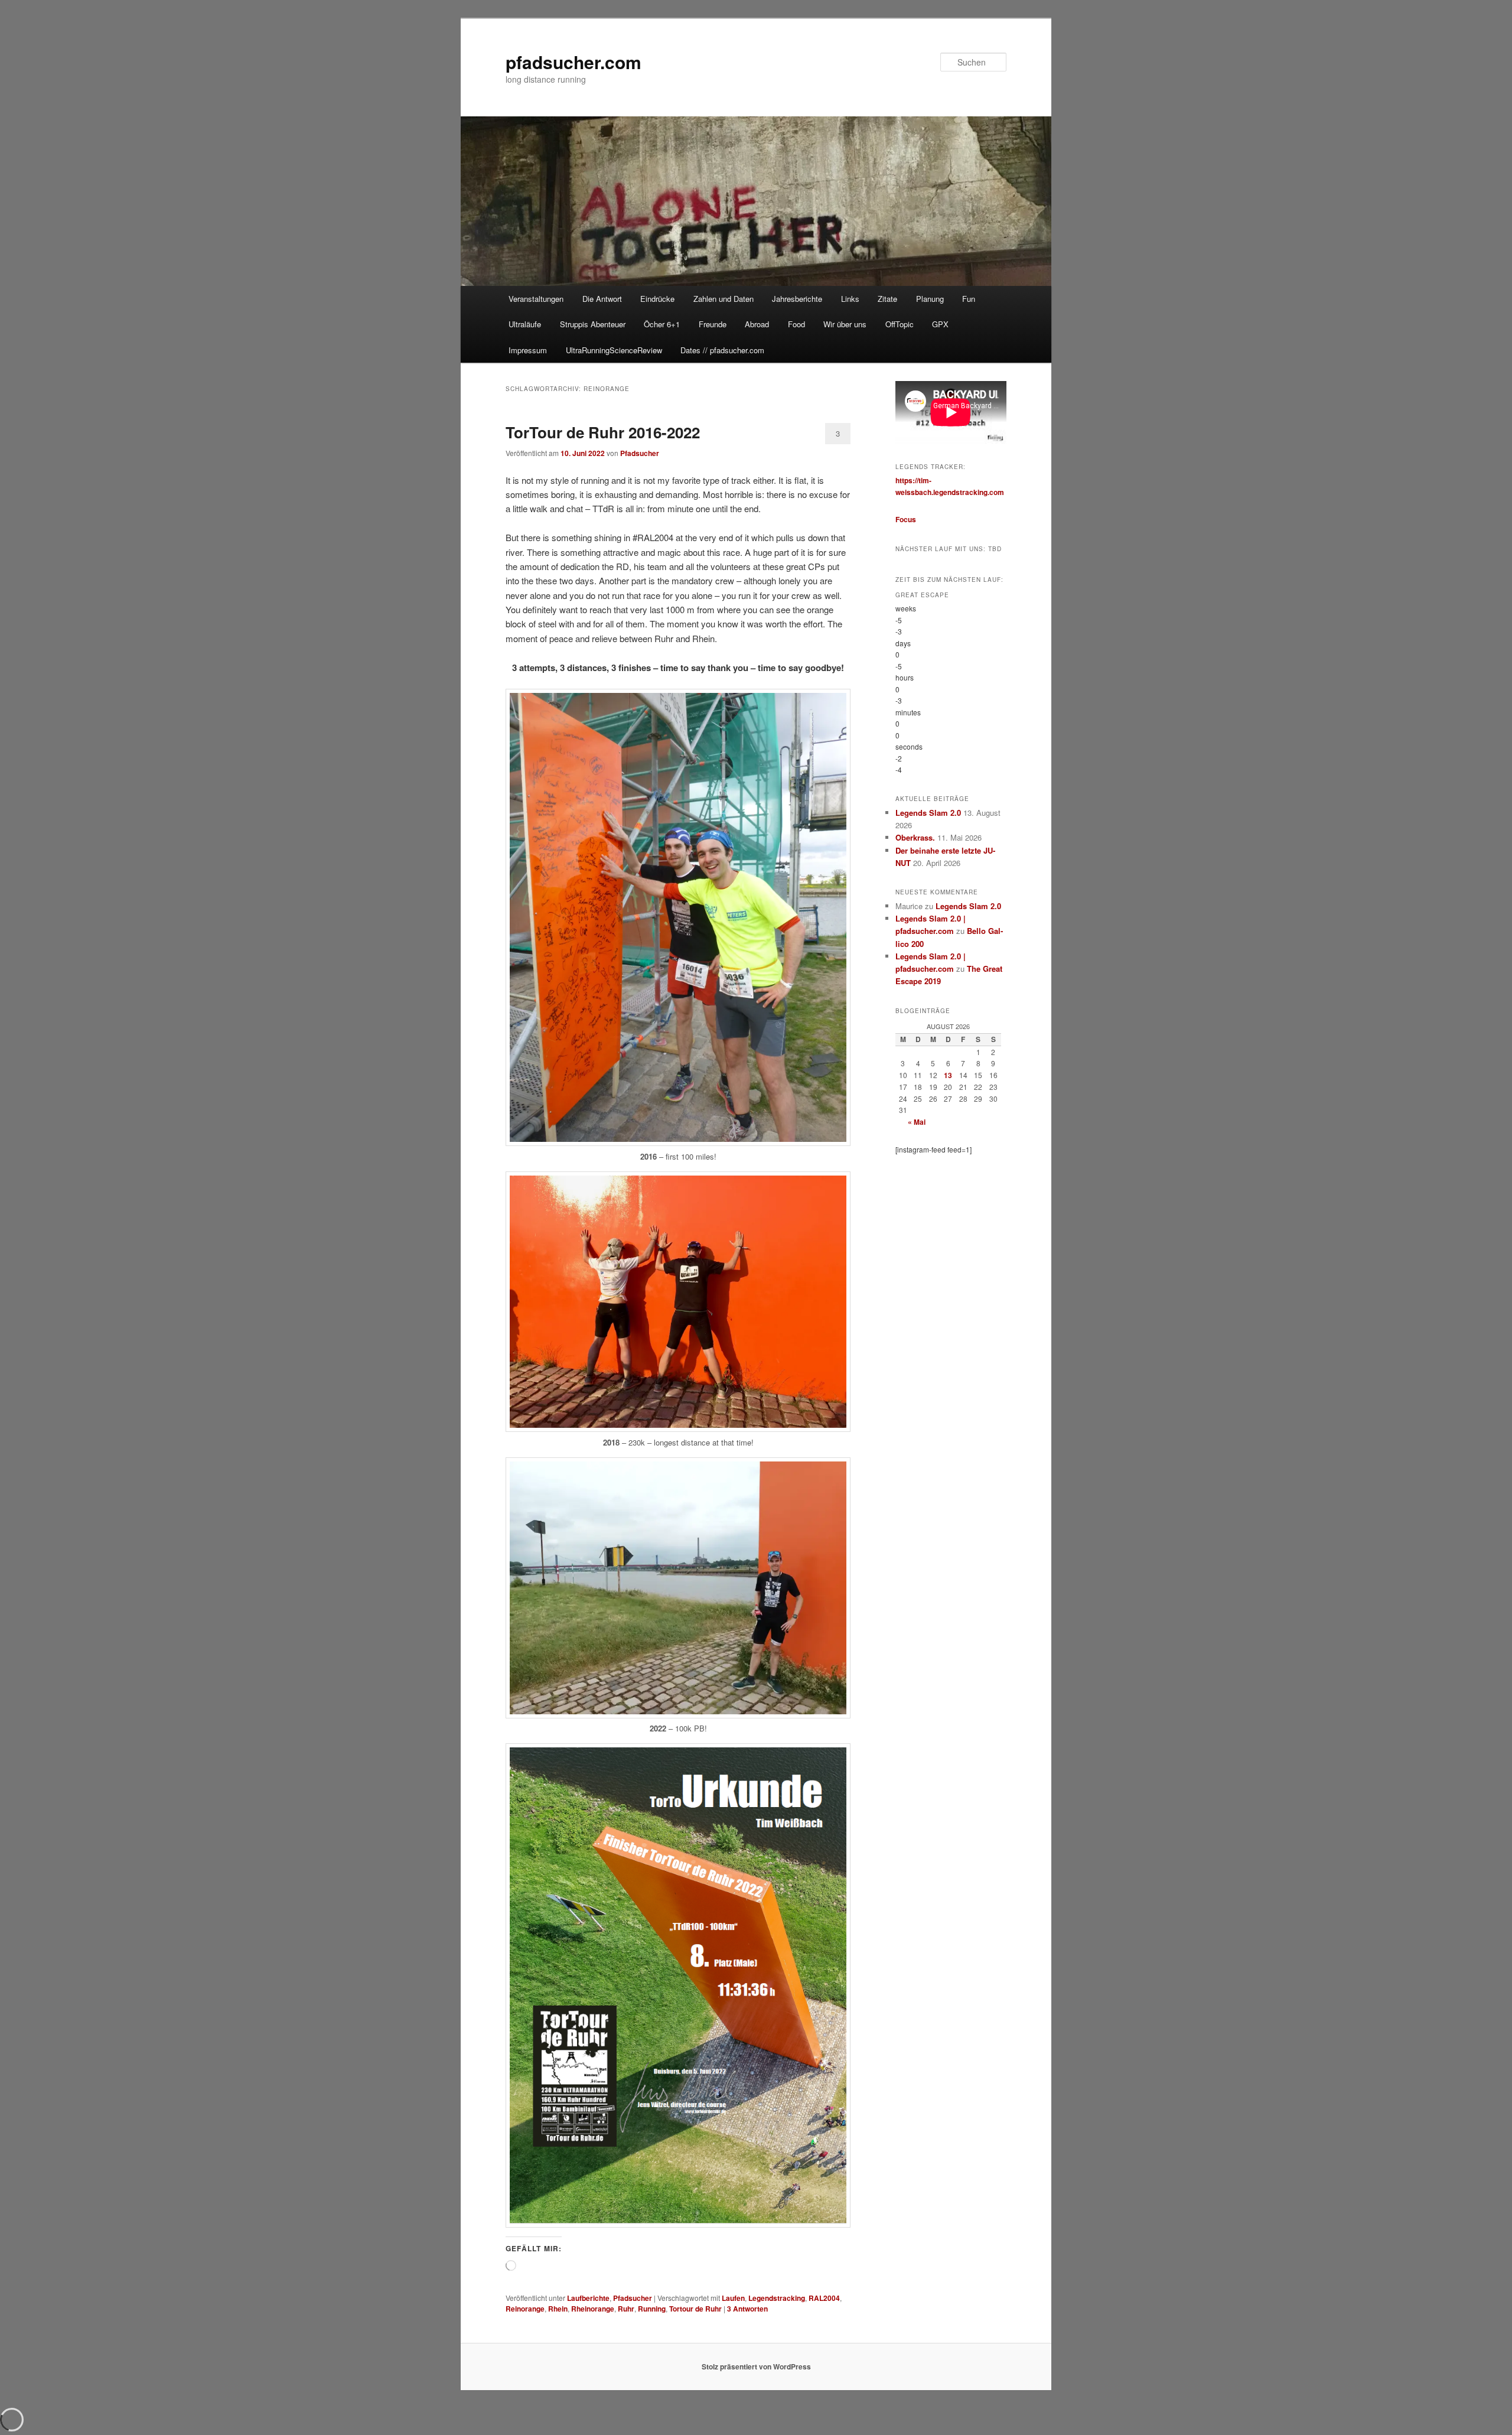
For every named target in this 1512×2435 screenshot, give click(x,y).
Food (796, 324)
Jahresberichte (797, 299)
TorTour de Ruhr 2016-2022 (603, 432)
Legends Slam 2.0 (928, 813)
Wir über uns (845, 324)
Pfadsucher (640, 453)
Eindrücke (657, 299)
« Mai (917, 1122)
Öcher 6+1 (662, 324)
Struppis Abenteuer (593, 324)
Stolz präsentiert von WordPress (756, 2366)
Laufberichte (588, 2298)
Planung (930, 299)
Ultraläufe (525, 324)
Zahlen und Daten (724, 299)
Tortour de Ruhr (695, 2309)
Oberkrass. (915, 837)
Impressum (528, 350)
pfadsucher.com (573, 62)
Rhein (558, 2309)
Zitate (887, 299)
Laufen (733, 2298)
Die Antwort (602, 299)
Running (652, 2309)
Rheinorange (593, 2309)
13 (948, 1075)
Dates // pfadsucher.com (722, 350)
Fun (969, 299)
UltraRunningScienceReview (614, 350)
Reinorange (525, 2309)
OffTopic (900, 324)
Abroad (757, 324)
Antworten (747, 2309)
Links (850, 299)
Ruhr (626, 2309)
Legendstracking (777, 2298)
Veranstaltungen (536, 299)
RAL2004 (824, 2298)
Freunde (713, 324)
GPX (940, 324)
